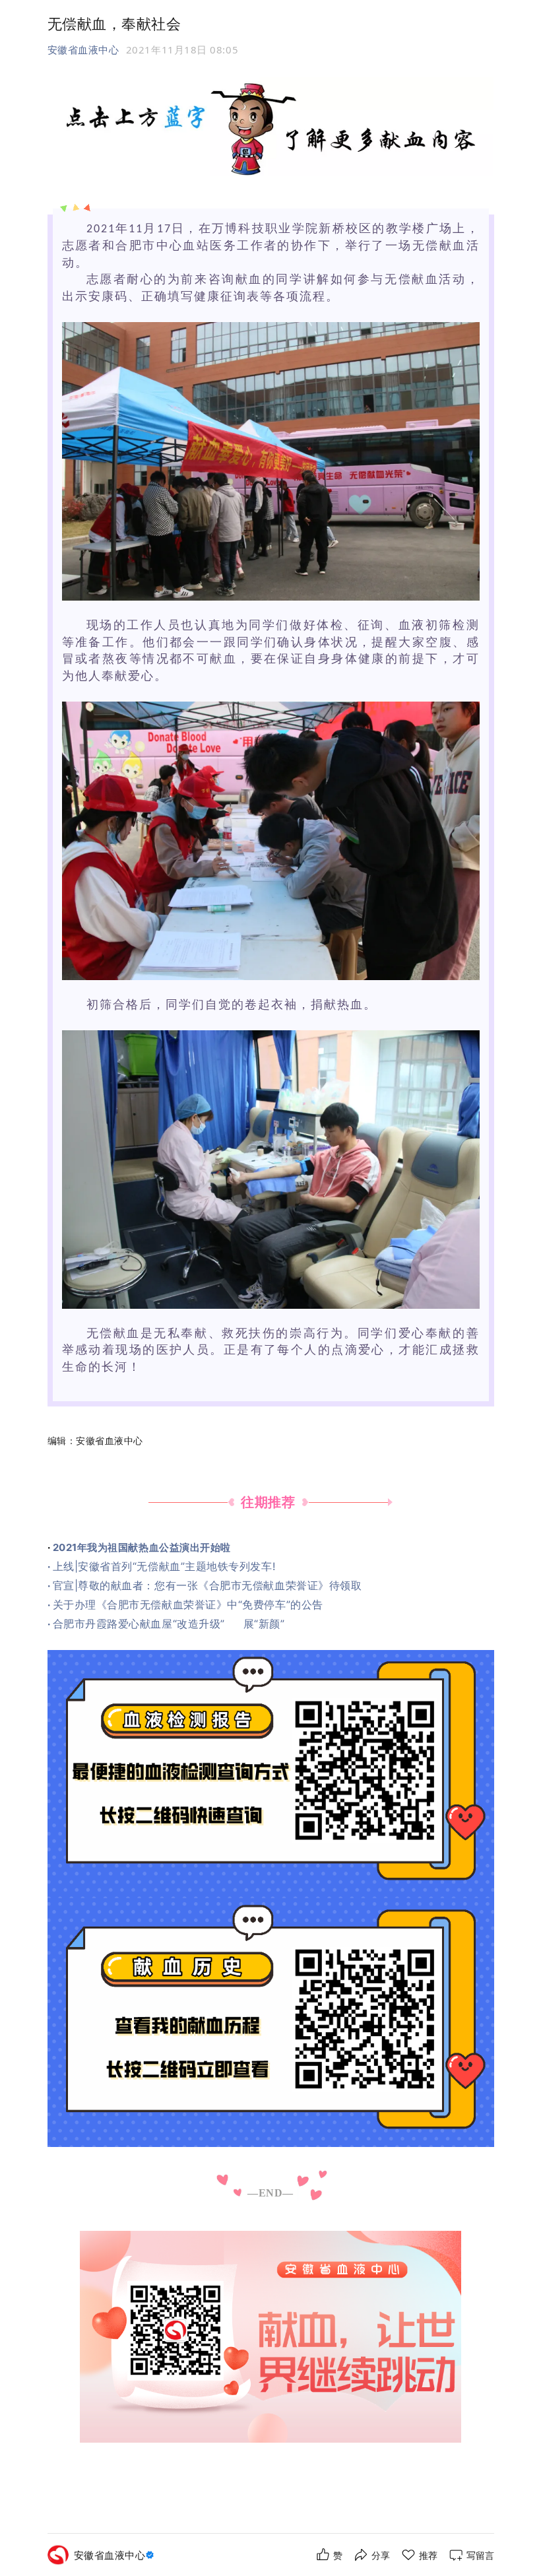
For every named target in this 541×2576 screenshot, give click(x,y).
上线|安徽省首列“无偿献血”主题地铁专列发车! (164, 1566)
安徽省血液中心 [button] (83, 50)
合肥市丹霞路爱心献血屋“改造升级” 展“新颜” (169, 1624)
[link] (116, 2555)
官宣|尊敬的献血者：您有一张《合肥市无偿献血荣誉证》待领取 (207, 1585)
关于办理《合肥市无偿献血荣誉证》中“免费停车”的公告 (188, 1604)
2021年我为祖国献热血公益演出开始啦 (142, 1547)
